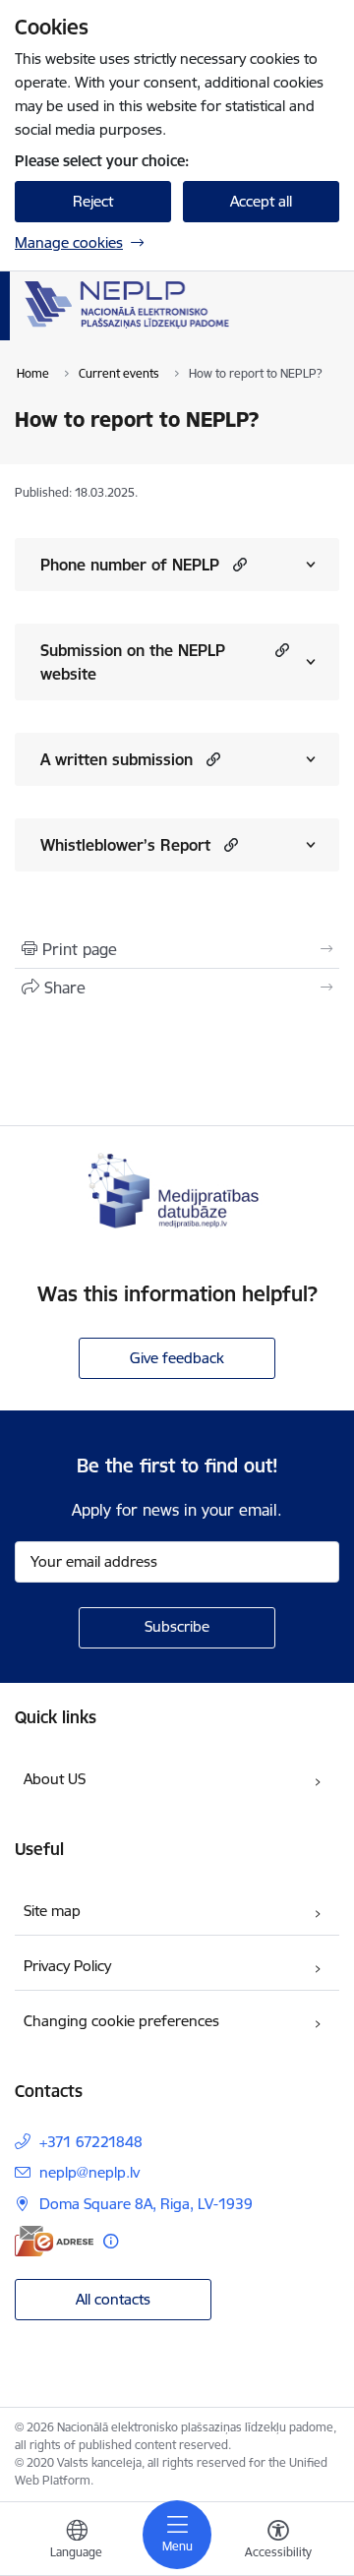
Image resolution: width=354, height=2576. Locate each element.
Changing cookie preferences (121, 2021)
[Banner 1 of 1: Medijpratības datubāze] (177, 1189)
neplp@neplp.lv (89, 2172)
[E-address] (54, 2241)
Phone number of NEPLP (130, 565)
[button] (237, 564)
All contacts (113, 2299)
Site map (52, 1911)
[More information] (111, 2241)
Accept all (261, 201)
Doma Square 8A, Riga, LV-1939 (146, 2204)
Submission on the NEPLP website (133, 662)
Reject (93, 201)
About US (55, 1779)
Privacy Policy (67, 1966)
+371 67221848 (91, 2142)
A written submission (117, 759)
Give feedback (177, 1358)
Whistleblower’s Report (125, 845)
